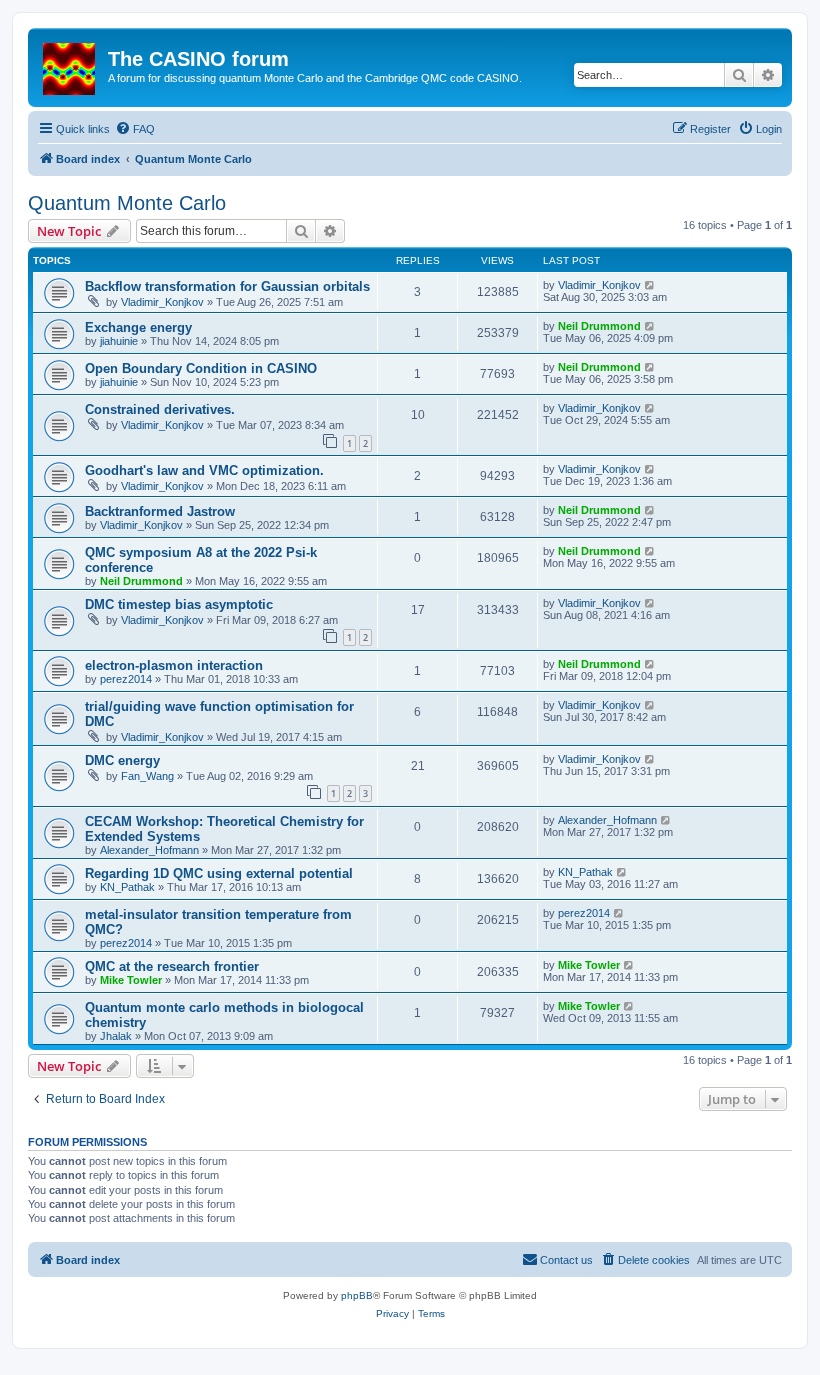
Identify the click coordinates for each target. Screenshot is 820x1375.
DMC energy (122, 760)
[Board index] (70, 65)
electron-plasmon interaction (174, 665)
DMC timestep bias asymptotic (179, 604)
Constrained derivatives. (160, 409)
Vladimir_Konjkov (162, 302)
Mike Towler (131, 980)
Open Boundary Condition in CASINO (201, 368)
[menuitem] (135, 129)
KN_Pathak (127, 887)
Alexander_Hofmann (149, 850)
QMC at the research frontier (172, 966)
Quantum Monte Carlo (127, 203)
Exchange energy (138, 327)
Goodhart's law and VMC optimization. (204, 470)
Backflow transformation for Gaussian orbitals (227, 286)
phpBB (357, 1295)
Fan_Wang (147, 776)
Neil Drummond (599, 326)
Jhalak (116, 1036)
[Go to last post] (650, 285)
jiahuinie (119, 341)
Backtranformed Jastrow (160, 511)
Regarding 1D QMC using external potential (219, 873)
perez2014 (126, 679)
